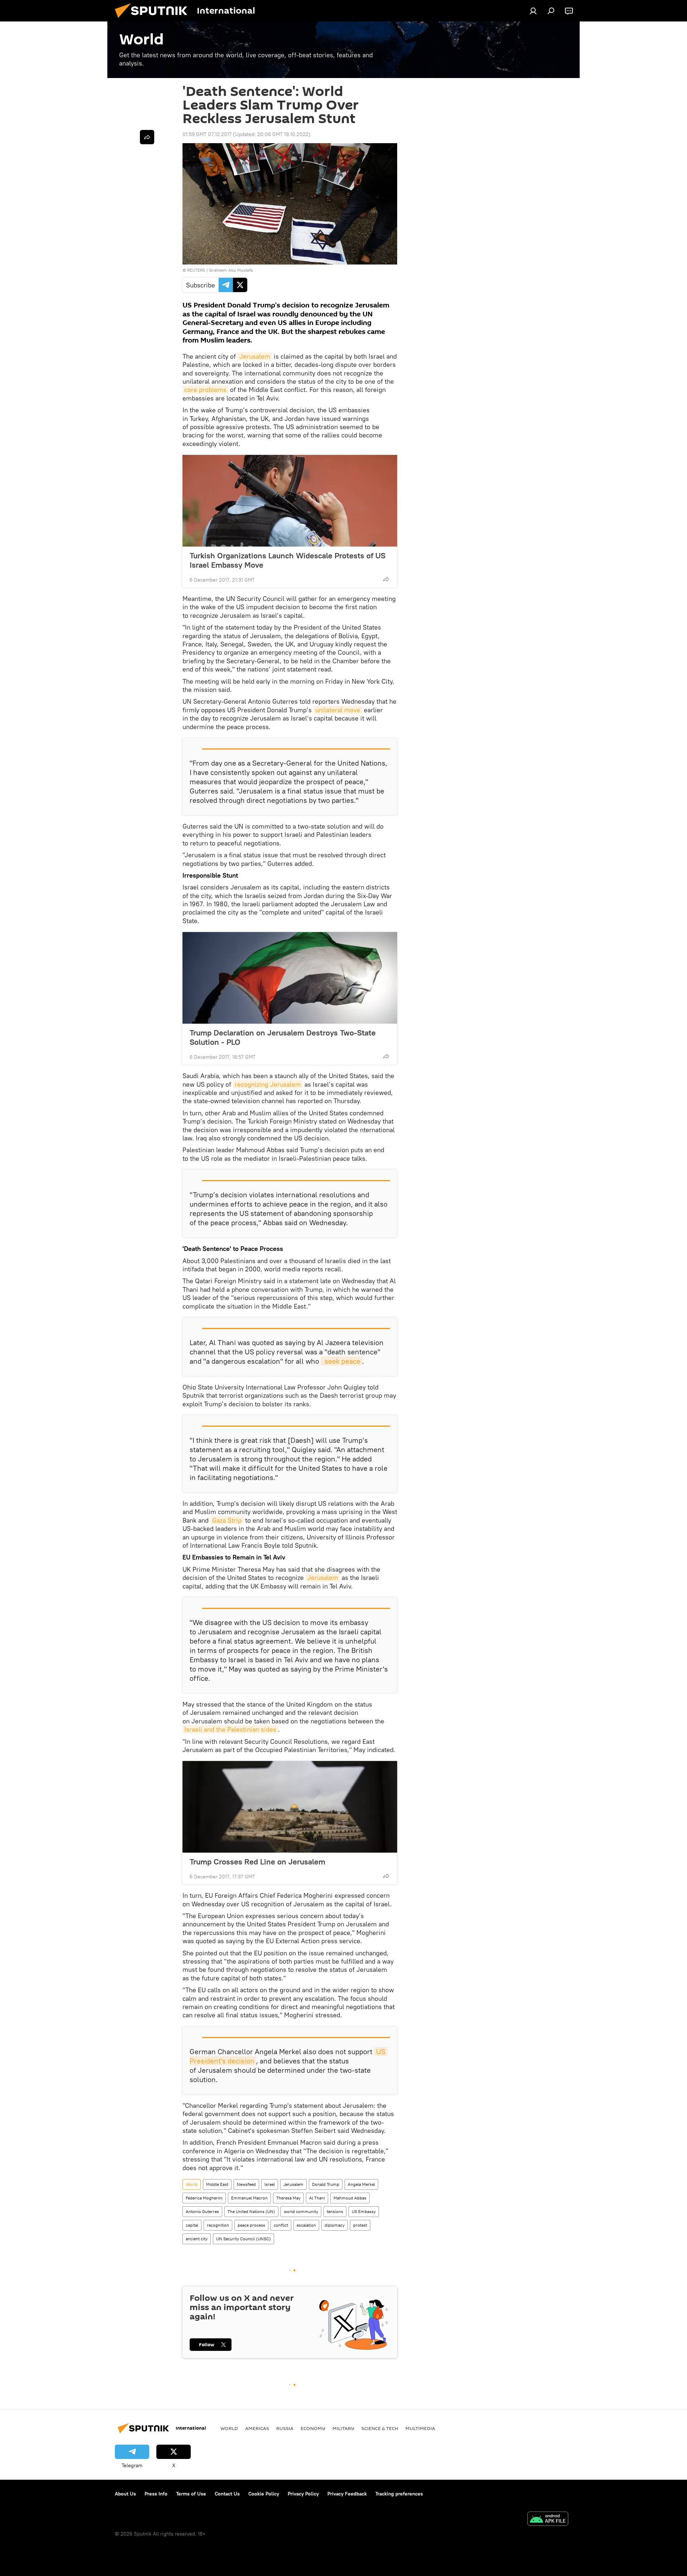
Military (343, 2428)
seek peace (342, 1361)
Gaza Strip (227, 1520)
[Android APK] (548, 2520)
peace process (251, 2225)
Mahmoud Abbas (350, 2198)
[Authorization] (533, 11)
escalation (306, 2225)
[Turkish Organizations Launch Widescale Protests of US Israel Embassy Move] (290, 501)
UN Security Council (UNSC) (243, 2239)
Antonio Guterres (202, 2211)
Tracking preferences (399, 2494)
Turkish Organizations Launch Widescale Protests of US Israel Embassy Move (288, 560)
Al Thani (317, 2198)
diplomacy (335, 2225)
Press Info (156, 2494)
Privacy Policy (303, 2494)
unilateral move (338, 710)
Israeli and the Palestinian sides (230, 1729)
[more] (386, 579)
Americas (257, 2428)
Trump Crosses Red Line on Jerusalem (257, 1862)
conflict (281, 2225)
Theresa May (288, 2198)
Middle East (217, 2184)
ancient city (197, 2239)
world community (301, 2211)
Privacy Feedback (347, 2494)
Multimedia (420, 2428)
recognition (218, 2225)
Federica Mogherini (204, 2198)
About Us (125, 2494)
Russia (285, 2428)
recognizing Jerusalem (268, 1084)
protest (360, 2225)
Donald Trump (326, 2184)
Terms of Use (191, 2494)
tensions (335, 2211)
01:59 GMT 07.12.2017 (207, 134)
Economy (313, 2428)
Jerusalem (255, 356)
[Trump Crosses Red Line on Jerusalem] (290, 1807)
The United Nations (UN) (251, 2211)
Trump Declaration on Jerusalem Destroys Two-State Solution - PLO (283, 1037)
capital (192, 2225)
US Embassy (364, 2211)
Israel (270, 2184)
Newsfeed (246, 2184)
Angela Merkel (361, 2184)
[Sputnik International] (154, 20)
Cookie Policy (264, 2494)
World (192, 2184)
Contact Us (227, 2494)
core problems (205, 390)
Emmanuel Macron (249, 2198)
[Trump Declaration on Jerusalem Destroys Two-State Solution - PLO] (290, 978)
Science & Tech (380, 2428)
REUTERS (196, 270)
